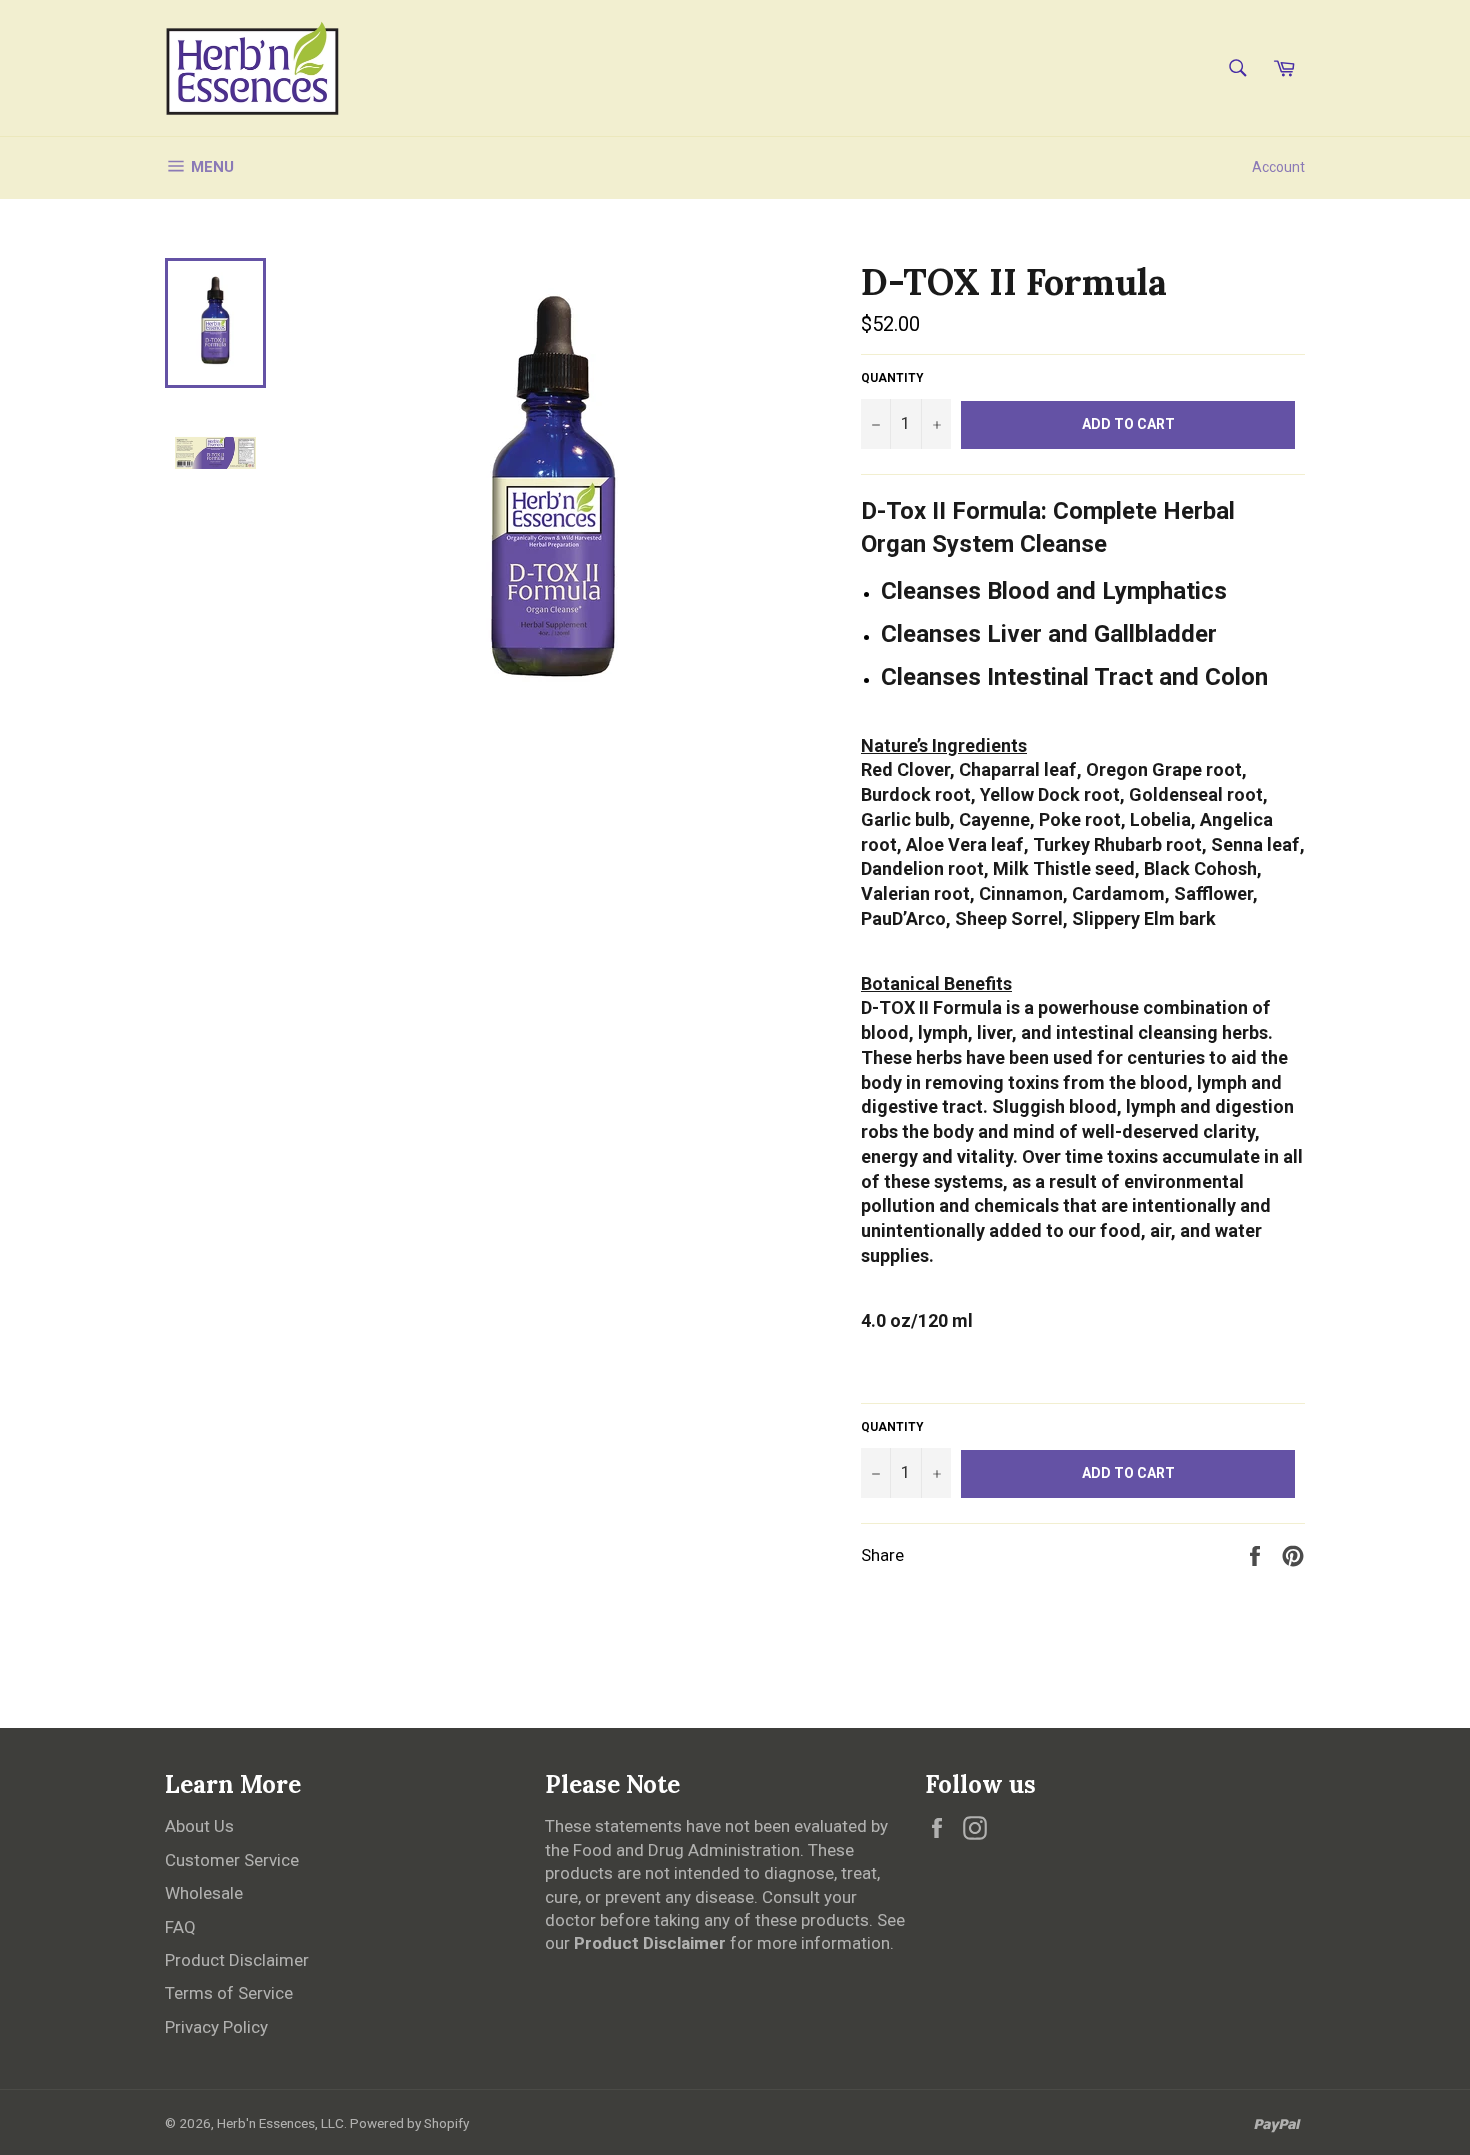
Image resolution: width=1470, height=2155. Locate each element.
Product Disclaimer (237, 1960)
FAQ (180, 1927)
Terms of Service (229, 1993)
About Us (199, 1826)
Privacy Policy (216, 2027)
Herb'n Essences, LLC (280, 2123)
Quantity (892, 378)
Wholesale (204, 1893)
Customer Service (232, 1860)
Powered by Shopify (409, 2123)
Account (1278, 167)
